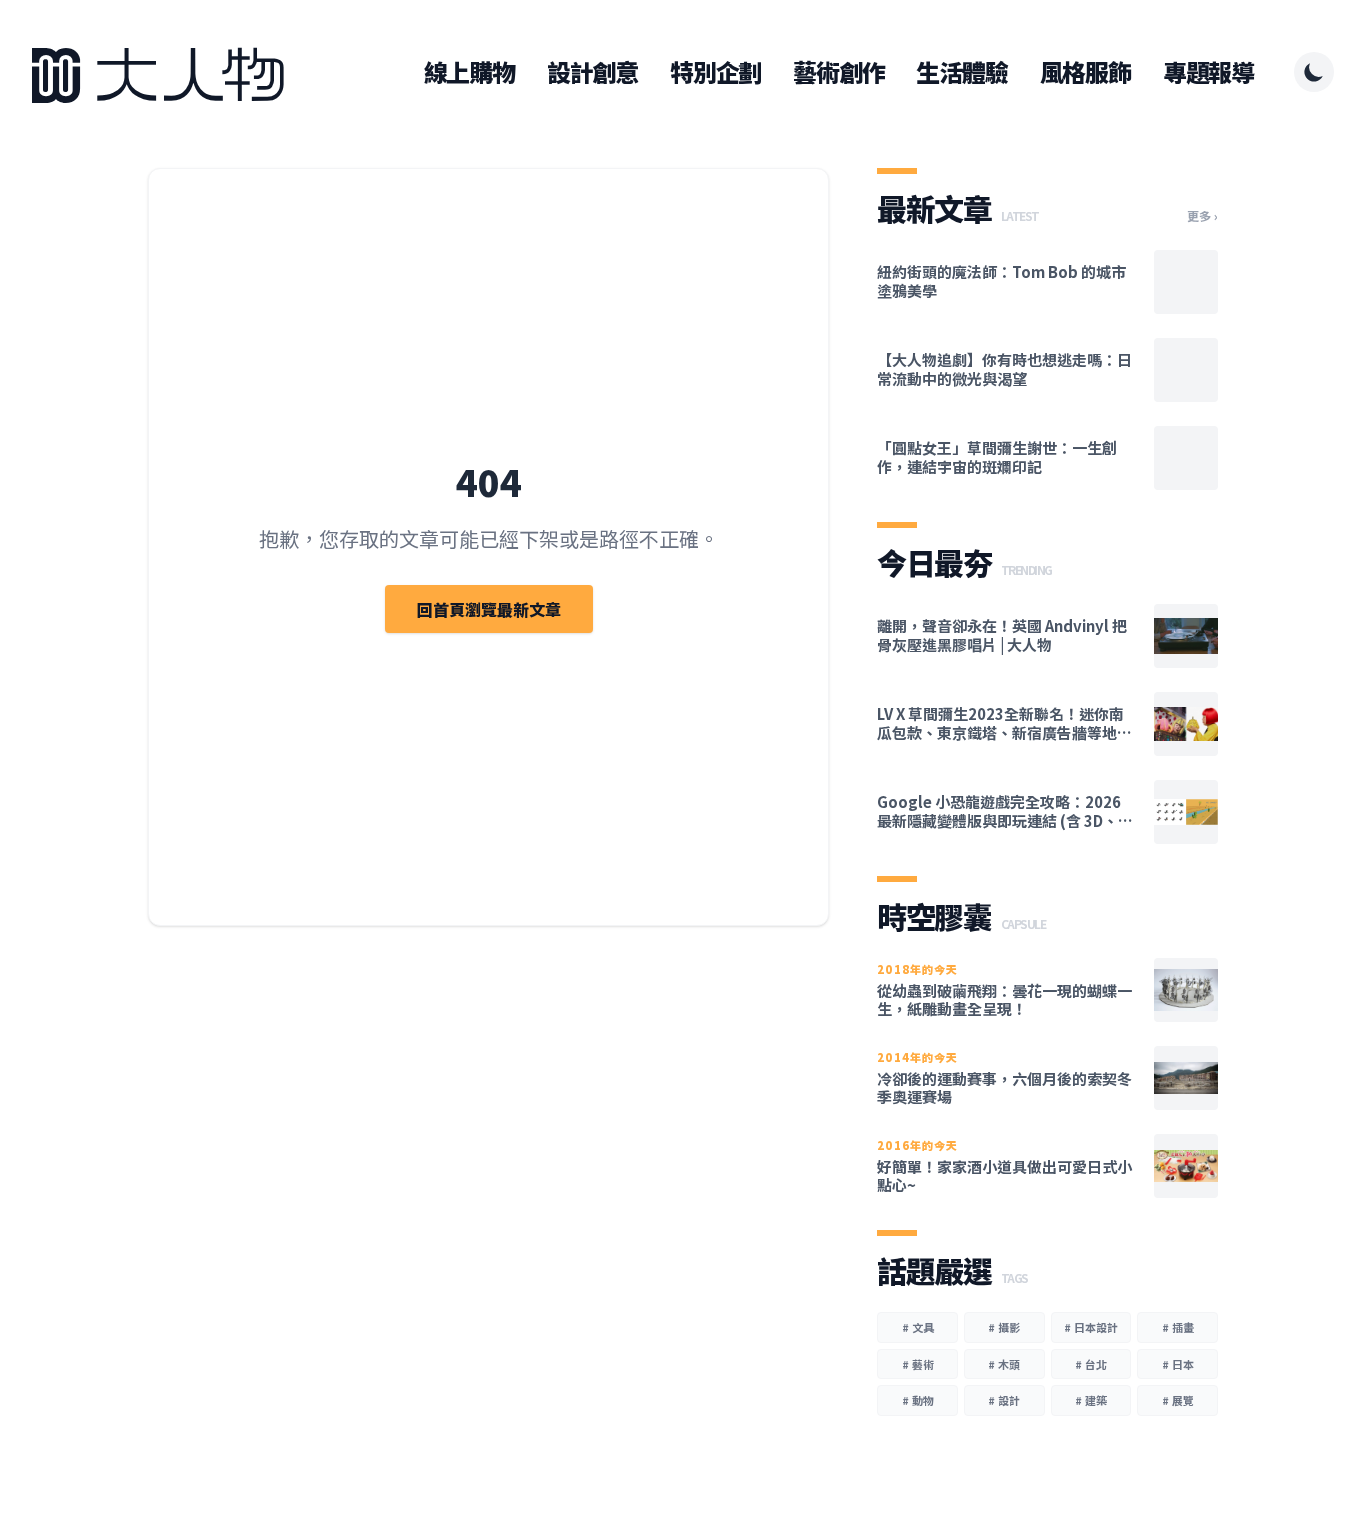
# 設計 (1004, 1400)
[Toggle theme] (1314, 72)
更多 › (1202, 216)
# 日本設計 (1091, 1327)
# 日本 (1178, 1364)
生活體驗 (961, 72)
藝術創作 (838, 72)
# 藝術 (918, 1364)
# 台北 (1091, 1364)
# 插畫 (1178, 1327)
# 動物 (918, 1400)
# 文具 (918, 1327)
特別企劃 (715, 72)
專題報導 (1208, 72)
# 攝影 (1004, 1327)
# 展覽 (1178, 1400)
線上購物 (469, 72)
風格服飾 (1085, 72)
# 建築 (1091, 1400)
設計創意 (592, 72)
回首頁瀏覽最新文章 (489, 609)
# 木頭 (1004, 1364)
